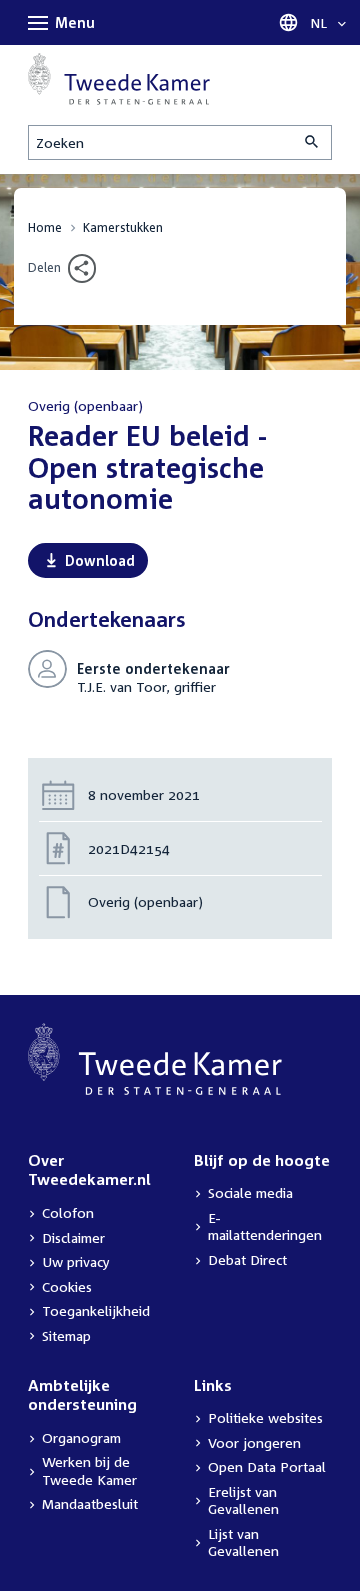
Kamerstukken (123, 227)
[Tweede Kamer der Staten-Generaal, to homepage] (119, 79)
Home (45, 227)
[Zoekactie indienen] (313, 142)
